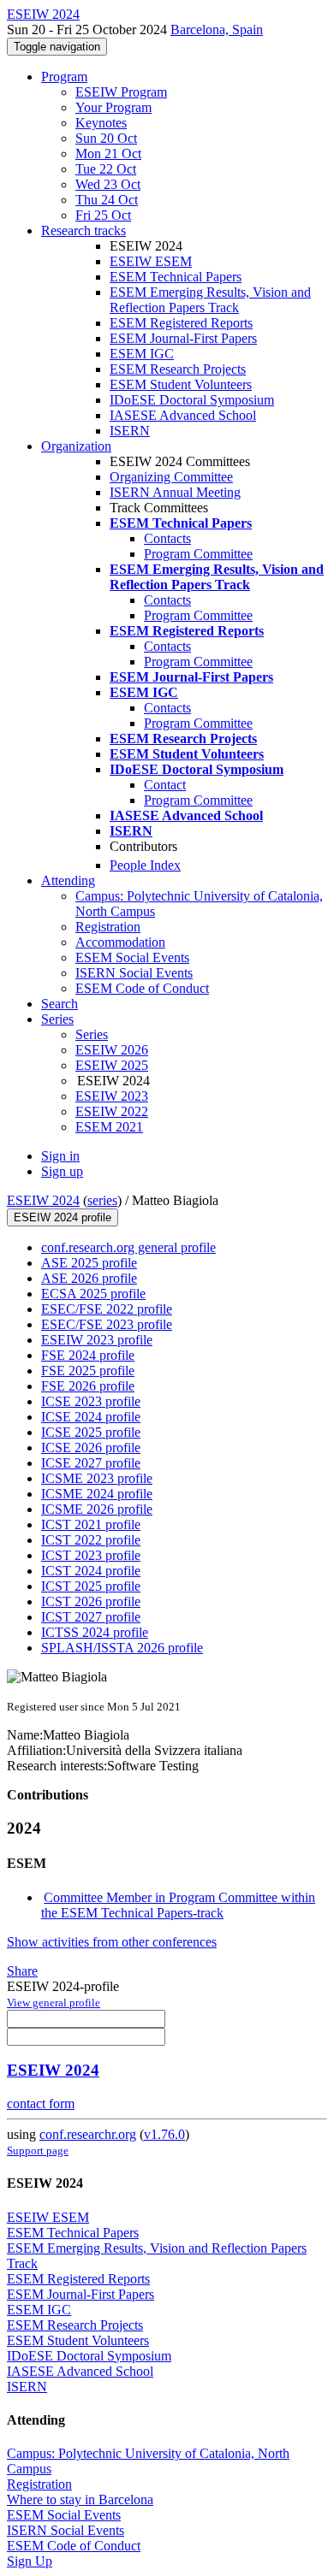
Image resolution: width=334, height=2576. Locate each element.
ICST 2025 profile (91, 1586)
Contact (165, 785)
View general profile (54, 2003)
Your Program (113, 107)
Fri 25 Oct (103, 215)
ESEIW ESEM (151, 261)
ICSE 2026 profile (91, 1448)
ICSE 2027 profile (91, 1463)
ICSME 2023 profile (97, 1478)
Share (22, 1971)
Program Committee (198, 554)
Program (64, 77)
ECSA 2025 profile (93, 1294)
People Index (145, 865)
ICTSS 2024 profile (95, 1632)
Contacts (167, 538)
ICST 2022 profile (91, 1540)
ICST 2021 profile (91, 1524)
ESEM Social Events (132, 957)
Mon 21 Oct (108, 154)
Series (92, 1034)
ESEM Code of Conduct (142, 988)
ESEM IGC (142, 354)
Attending (68, 880)
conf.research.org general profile (128, 1247)
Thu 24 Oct (107, 200)
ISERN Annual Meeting (175, 492)
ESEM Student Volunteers (181, 384)
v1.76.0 (164, 2134)
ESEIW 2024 (43, 1200)
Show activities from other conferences (112, 1942)
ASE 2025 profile (89, 1263)
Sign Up (30, 2561)
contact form (41, 2103)
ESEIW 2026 (112, 1050)
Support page (38, 2151)
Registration (108, 927)
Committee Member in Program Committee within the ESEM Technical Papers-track (178, 1905)
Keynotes (101, 123)
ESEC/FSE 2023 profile (107, 1324)
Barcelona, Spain (217, 30)
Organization (76, 446)
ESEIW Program (121, 92)
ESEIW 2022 (112, 1111)
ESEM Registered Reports (181, 323)
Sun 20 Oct (106, 138)
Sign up (62, 1171)
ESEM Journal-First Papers (183, 338)
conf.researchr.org (88, 2134)
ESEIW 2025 (112, 1065)
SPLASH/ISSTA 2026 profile (122, 1648)
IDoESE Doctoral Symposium (192, 400)
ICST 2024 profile (91, 1571)
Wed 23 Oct (108, 184)
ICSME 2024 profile (97, 1494)
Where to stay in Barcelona (80, 2499)
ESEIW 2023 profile (97, 1340)
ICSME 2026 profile (97, 1509)
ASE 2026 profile (89, 1278)
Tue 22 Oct (106, 169)
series (102, 1200)
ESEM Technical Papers (176, 277)
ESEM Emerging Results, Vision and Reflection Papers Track (210, 300)
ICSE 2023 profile (91, 1401)
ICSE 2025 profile (91, 1432)
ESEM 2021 (109, 1127)
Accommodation (120, 942)
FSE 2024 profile (88, 1355)
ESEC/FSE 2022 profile (107, 1309)
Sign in (60, 1156)
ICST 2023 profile (91, 1555)
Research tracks (83, 230)
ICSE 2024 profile (91, 1417)
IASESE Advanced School (183, 415)
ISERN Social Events (134, 973)
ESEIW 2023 (112, 1096)
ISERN (130, 431)
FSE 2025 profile (88, 1371)
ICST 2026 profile (91, 1601)
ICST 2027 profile (91, 1617)
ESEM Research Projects (178, 369)
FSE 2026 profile (88, 1386)
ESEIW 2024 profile (63, 1217)
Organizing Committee (171, 477)
